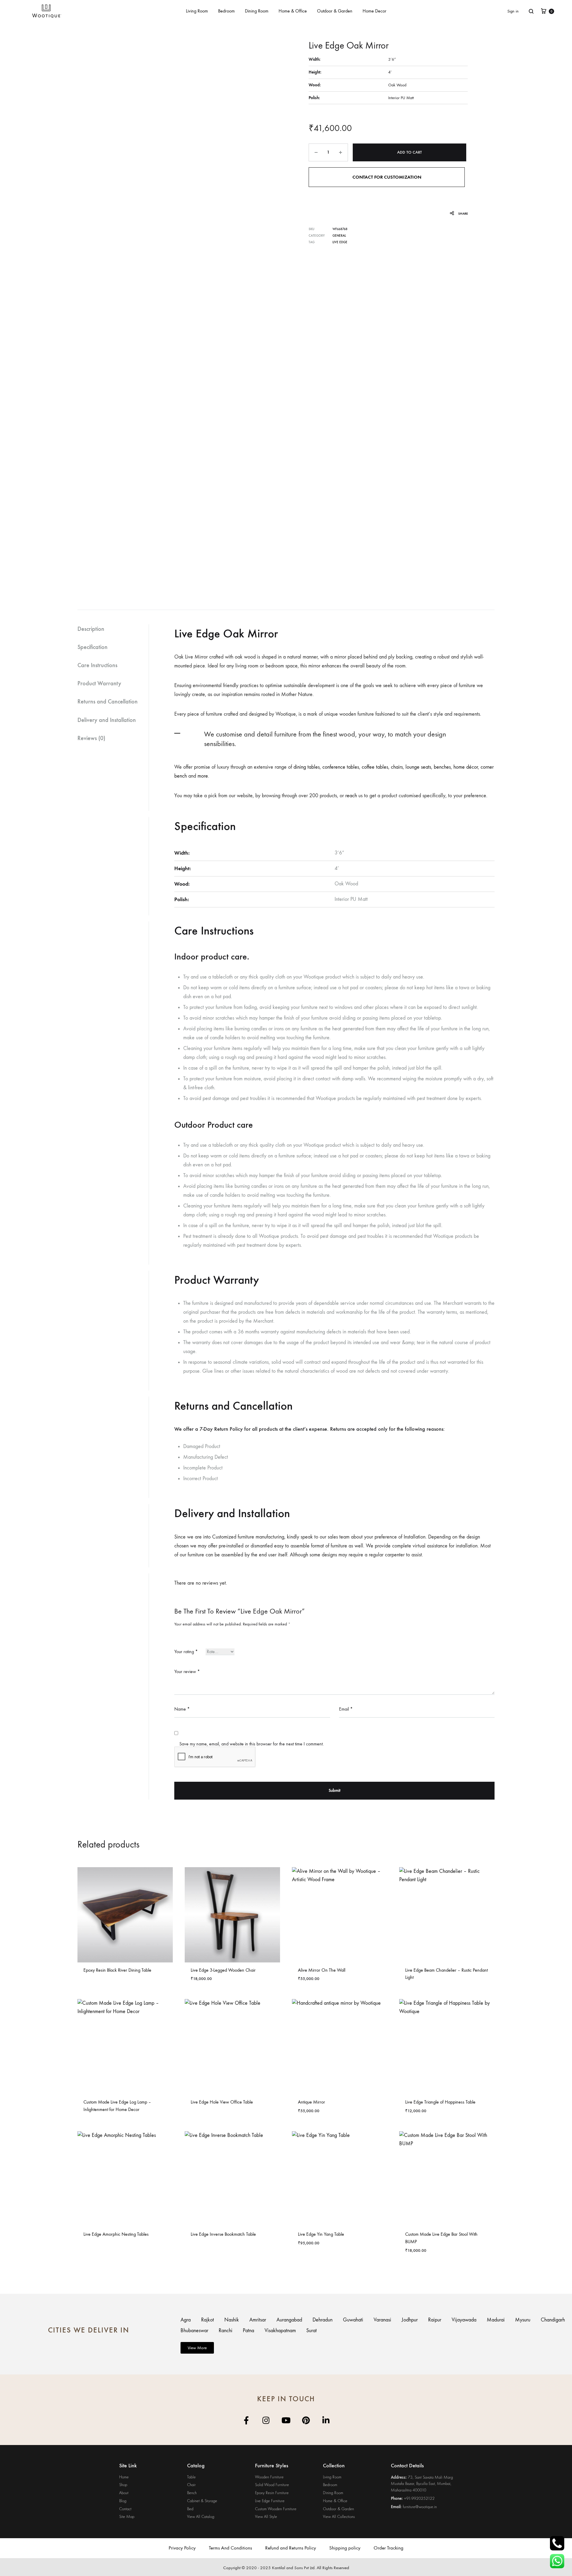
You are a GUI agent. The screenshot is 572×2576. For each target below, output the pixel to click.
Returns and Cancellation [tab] (108, 701)
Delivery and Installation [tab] (107, 720)
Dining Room (257, 11)
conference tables (341, 767)
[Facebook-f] (246, 2420)
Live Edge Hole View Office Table (222, 2102)
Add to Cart (409, 152)
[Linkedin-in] (326, 2420)
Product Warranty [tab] (99, 683)
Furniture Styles (272, 2466)
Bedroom (226, 11)
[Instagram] (266, 2420)
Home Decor (374, 11)
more (203, 776)
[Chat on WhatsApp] (557, 2561)
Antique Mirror (311, 2102)
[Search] (531, 11)
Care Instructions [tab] (97, 665)
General (339, 236)
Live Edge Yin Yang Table (321, 2234)
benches (442, 767)
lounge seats (418, 767)
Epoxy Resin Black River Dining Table (117, 1970)
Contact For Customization (387, 177)
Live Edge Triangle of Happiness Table (440, 2102)
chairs (397, 767)
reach (351, 796)
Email (346, 1709)
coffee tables (375, 767)
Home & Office (293, 11)
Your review (187, 1671)
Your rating (186, 1651)
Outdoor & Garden (335, 11)
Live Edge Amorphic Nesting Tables (116, 2234)
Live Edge (340, 242)
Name (182, 1709)
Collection (334, 2466)
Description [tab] (91, 629)
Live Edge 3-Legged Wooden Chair (223, 1970)
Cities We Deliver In (89, 2330)
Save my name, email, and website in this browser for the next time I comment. (252, 1744)
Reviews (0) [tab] (91, 738)
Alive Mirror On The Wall (322, 1970)
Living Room (197, 11)
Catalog (196, 2466)
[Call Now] (557, 2543)
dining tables (307, 767)
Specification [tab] (93, 647)
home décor (466, 767)
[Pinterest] (306, 2420)
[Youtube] (286, 2420)
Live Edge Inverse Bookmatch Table (223, 2234)
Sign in (513, 11)
